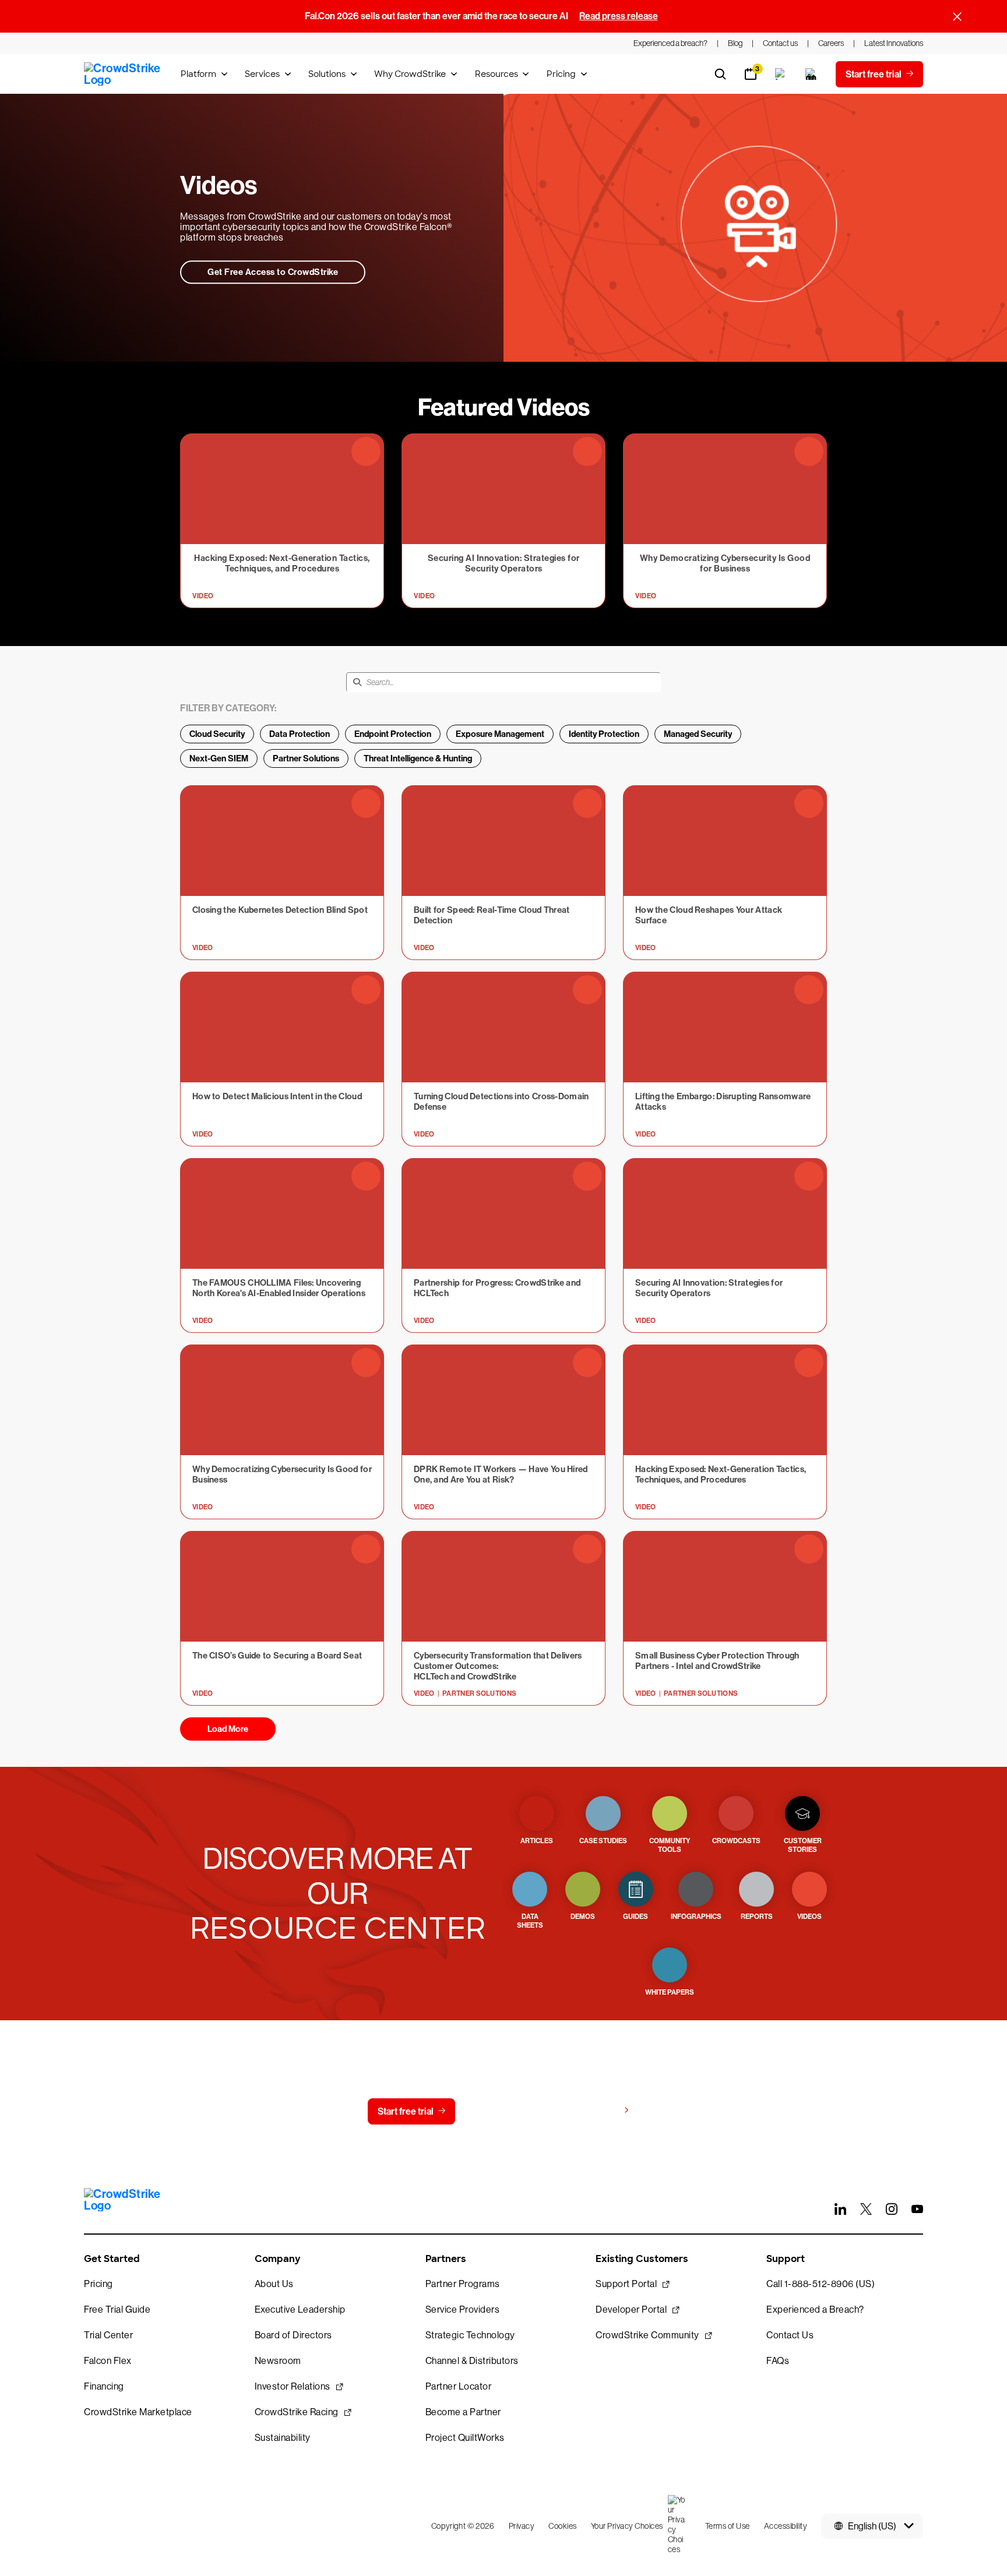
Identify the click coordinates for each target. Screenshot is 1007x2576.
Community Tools (670, 1845)
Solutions (327, 74)
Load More (228, 1729)
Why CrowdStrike (410, 74)
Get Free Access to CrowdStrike (273, 272)
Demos (583, 1917)
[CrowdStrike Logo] (123, 74)
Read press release (619, 16)
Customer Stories (803, 1845)
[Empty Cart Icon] (811, 74)
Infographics (696, 1917)
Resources (497, 74)
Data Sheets (530, 1921)
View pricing (593, 2111)
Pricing (561, 74)
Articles (537, 1841)
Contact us (501, 2111)
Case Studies (603, 1841)
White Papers (670, 1992)
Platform (198, 74)
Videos (809, 1917)
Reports (757, 1917)
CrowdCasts (736, 1841)
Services (262, 74)
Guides (635, 1917)
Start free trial (406, 2111)
